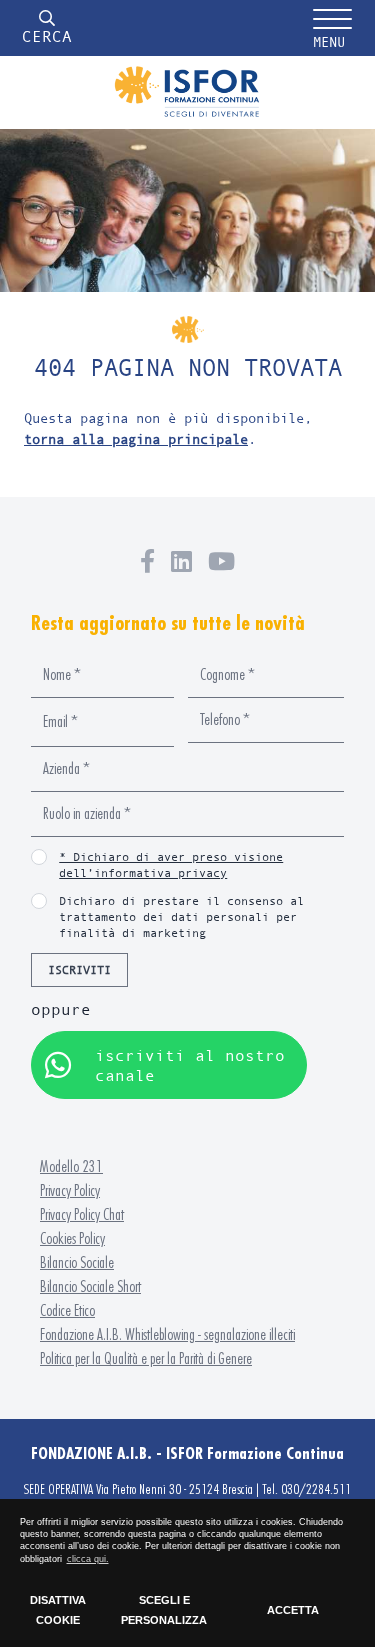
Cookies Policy (72, 1238)
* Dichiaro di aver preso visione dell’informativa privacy (171, 864)
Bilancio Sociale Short (90, 1286)
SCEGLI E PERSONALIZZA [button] (164, 1610)
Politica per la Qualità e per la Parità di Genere (146, 1358)
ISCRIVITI (79, 969)
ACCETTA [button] (293, 1610)
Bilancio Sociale (77, 1262)
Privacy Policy (70, 1190)
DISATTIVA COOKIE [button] (58, 1610)
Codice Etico (67, 1310)
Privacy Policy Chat (82, 1214)
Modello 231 (71, 1166)
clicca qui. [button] (88, 1559)
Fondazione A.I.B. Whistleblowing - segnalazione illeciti (167, 1334)
